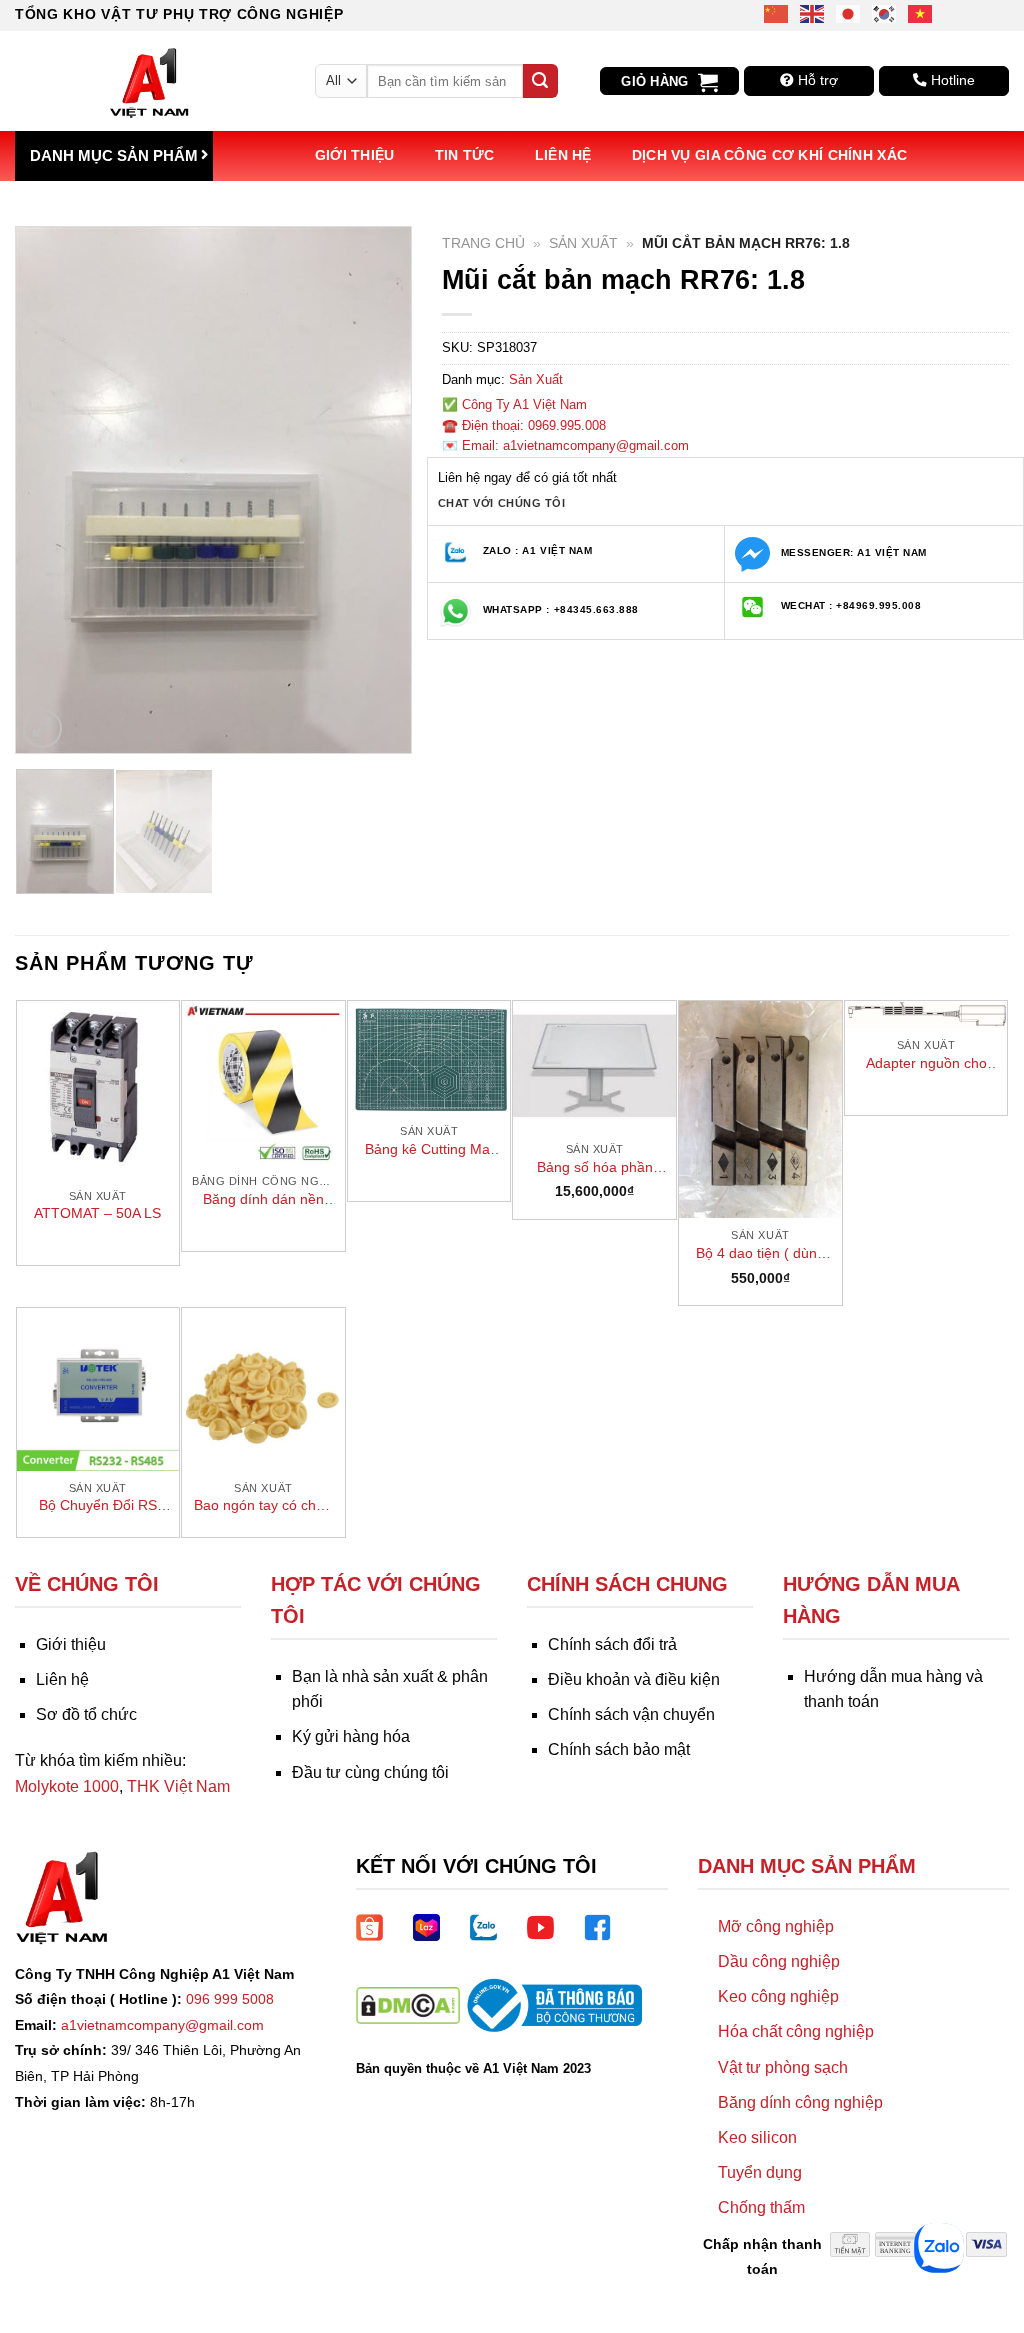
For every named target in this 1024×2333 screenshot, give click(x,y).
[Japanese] (849, 12)
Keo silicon (757, 2137)
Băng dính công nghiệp (800, 2102)
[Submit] (540, 81)
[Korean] (885, 12)
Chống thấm (761, 2207)
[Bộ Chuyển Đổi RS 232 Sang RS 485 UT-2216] (98, 1389)
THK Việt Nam (178, 1786)
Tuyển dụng (760, 2172)
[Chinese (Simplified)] (777, 12)
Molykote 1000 (67, 1786)
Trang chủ (483, 243)
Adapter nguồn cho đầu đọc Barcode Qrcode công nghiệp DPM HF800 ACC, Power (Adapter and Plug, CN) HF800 (926, 1064)
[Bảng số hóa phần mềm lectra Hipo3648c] (594, 1066)
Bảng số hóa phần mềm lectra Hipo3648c (595, 1168)
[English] (813, 12)
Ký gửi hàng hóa (351, 1736)
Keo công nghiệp (778, 1996)
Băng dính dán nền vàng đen (263, 1200)
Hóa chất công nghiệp (796, 2031)
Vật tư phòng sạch (783, 2067)
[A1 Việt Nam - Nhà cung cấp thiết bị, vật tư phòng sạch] (150, 81)
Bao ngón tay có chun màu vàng (263, 1506)
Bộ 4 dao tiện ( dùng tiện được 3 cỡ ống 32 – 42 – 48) (760, 1254)
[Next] (378, 489)
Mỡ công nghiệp (776, 1926)
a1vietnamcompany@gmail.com (162, 2025)
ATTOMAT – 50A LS (97, 1213)
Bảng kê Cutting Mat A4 (429, 1150)
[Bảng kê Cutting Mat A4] (429, 1057)
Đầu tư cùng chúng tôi (370, 1772)
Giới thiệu (355, 155)
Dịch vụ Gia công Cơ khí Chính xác (770, 155)
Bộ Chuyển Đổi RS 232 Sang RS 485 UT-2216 (97, 1506)
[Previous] (49, 489)
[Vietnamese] (921, 12)
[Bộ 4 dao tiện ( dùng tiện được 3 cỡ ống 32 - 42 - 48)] (760, 1109)
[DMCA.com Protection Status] (408, 2004)
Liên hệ (563, 155)
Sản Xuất (583, 243)
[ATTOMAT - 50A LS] (98, 1089)
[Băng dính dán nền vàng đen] (263, 1082)
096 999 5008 (230, 1999)
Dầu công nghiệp (779, 1961)
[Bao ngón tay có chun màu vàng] (263, 1389)
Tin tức (465, 155)
